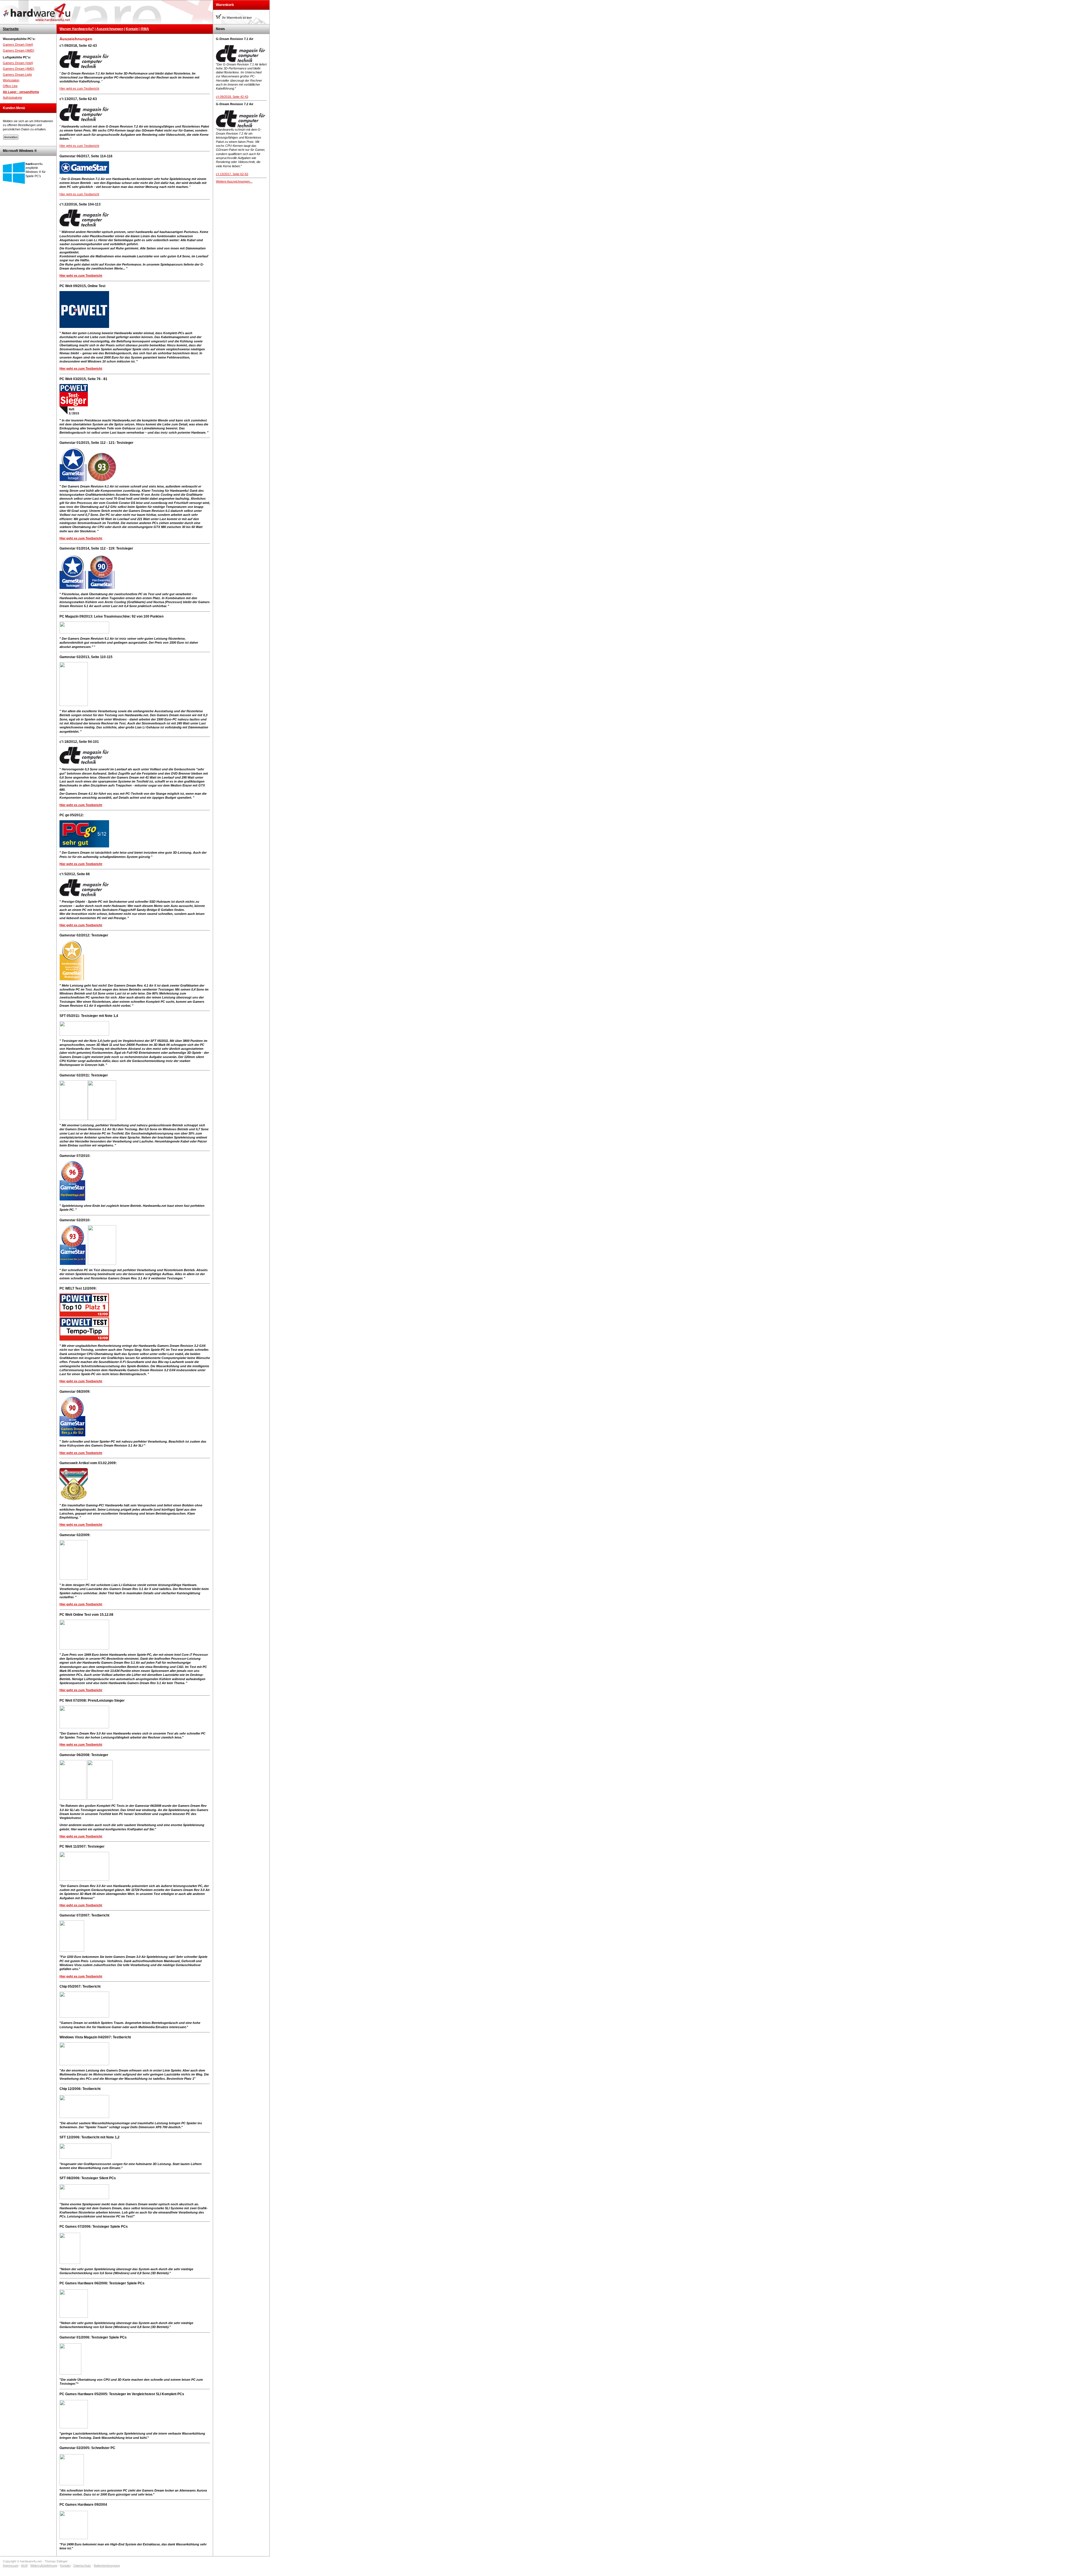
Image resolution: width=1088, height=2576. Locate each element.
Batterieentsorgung (107, 2566)
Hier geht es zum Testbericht (79, 88)
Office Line (10, 86)
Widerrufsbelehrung (44, 2566)
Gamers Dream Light (17, 75)
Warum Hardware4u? (77, 29)
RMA (145, 29)
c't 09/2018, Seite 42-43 (232, 97)
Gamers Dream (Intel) (18, 44)
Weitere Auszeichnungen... (234, 181)
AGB (24, 2566)
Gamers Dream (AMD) (19, 50)
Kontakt (132, 29)
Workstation (11, 80)
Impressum (11, 2566)
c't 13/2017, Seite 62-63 (232, 174)
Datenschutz (82, 2566)
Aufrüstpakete (12, 97)
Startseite (11, 29)
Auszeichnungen (110, 29)
